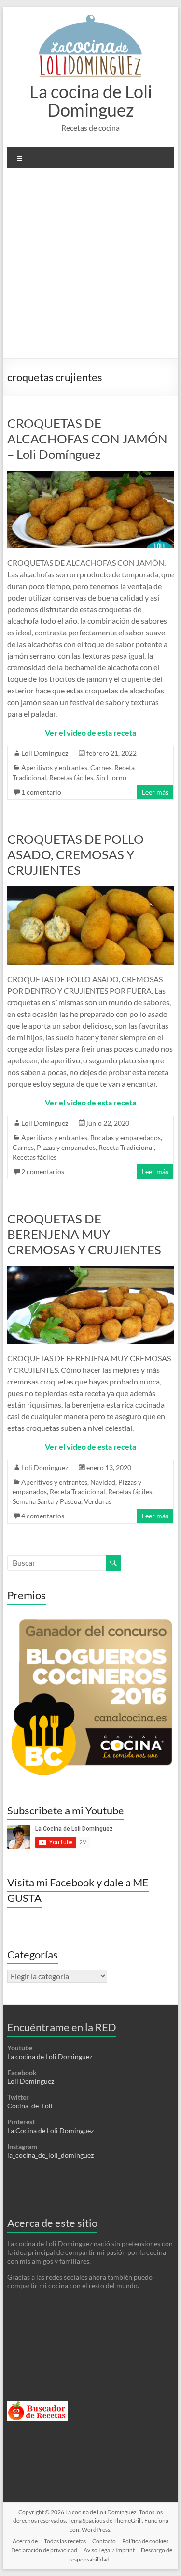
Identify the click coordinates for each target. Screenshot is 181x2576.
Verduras (98, 1501)
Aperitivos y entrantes (54, 768)
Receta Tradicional (126, 1147)
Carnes (101, 768)
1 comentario (41, 792)
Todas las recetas (65, 2541)
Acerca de (25, 2541)
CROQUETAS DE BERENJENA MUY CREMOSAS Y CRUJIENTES (84, 1234)
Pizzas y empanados (66, 1147)
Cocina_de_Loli (30, 2106)
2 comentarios (43, 1171)
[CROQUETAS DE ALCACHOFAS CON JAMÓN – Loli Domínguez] (91, 475)
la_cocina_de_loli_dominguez (50, 2155)
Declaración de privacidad (44, 2550)
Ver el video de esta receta (90, 732)
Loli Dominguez (45, 753)
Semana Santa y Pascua (47, 1501)
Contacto (104, 2541)
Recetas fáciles (71, 777)
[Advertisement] (90, 267)
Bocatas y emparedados (125, 1138)
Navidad (103, 1482)
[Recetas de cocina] (37, 2406)
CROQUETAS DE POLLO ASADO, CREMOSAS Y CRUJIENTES (76, 854)
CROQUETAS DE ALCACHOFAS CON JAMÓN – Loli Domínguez (87, 439)
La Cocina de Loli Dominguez (50, 2130)
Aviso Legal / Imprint (109, 2550)
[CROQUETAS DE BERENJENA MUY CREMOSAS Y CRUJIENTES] (91, 1271)
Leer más (155, 792)
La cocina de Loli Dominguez (91, 101)
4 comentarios (43, 1516)
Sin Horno (111, 777)
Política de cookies (145, 2541)
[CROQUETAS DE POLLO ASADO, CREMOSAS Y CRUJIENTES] (91, 891)
